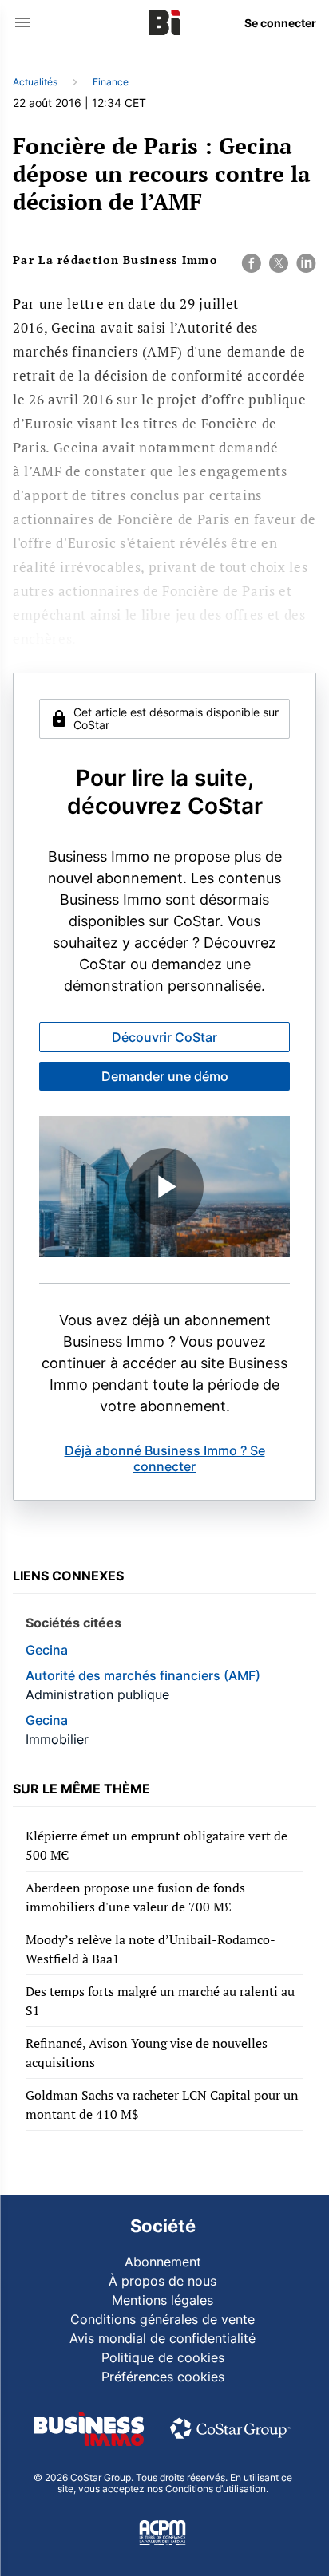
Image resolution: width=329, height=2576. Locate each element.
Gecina (47, 1650)
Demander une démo (165, 1076)
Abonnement (163, 2262)
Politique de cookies (163, 2357)
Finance (111, 82)
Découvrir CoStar (164, 1037)
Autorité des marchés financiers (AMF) (143, 1675)
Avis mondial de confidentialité (163, 2338)
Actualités (35, 82)
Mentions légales (163, 2300)
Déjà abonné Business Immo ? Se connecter (165, 1458)
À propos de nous (163, 2281)
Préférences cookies (163, 2377)
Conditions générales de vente (163, 2319)
